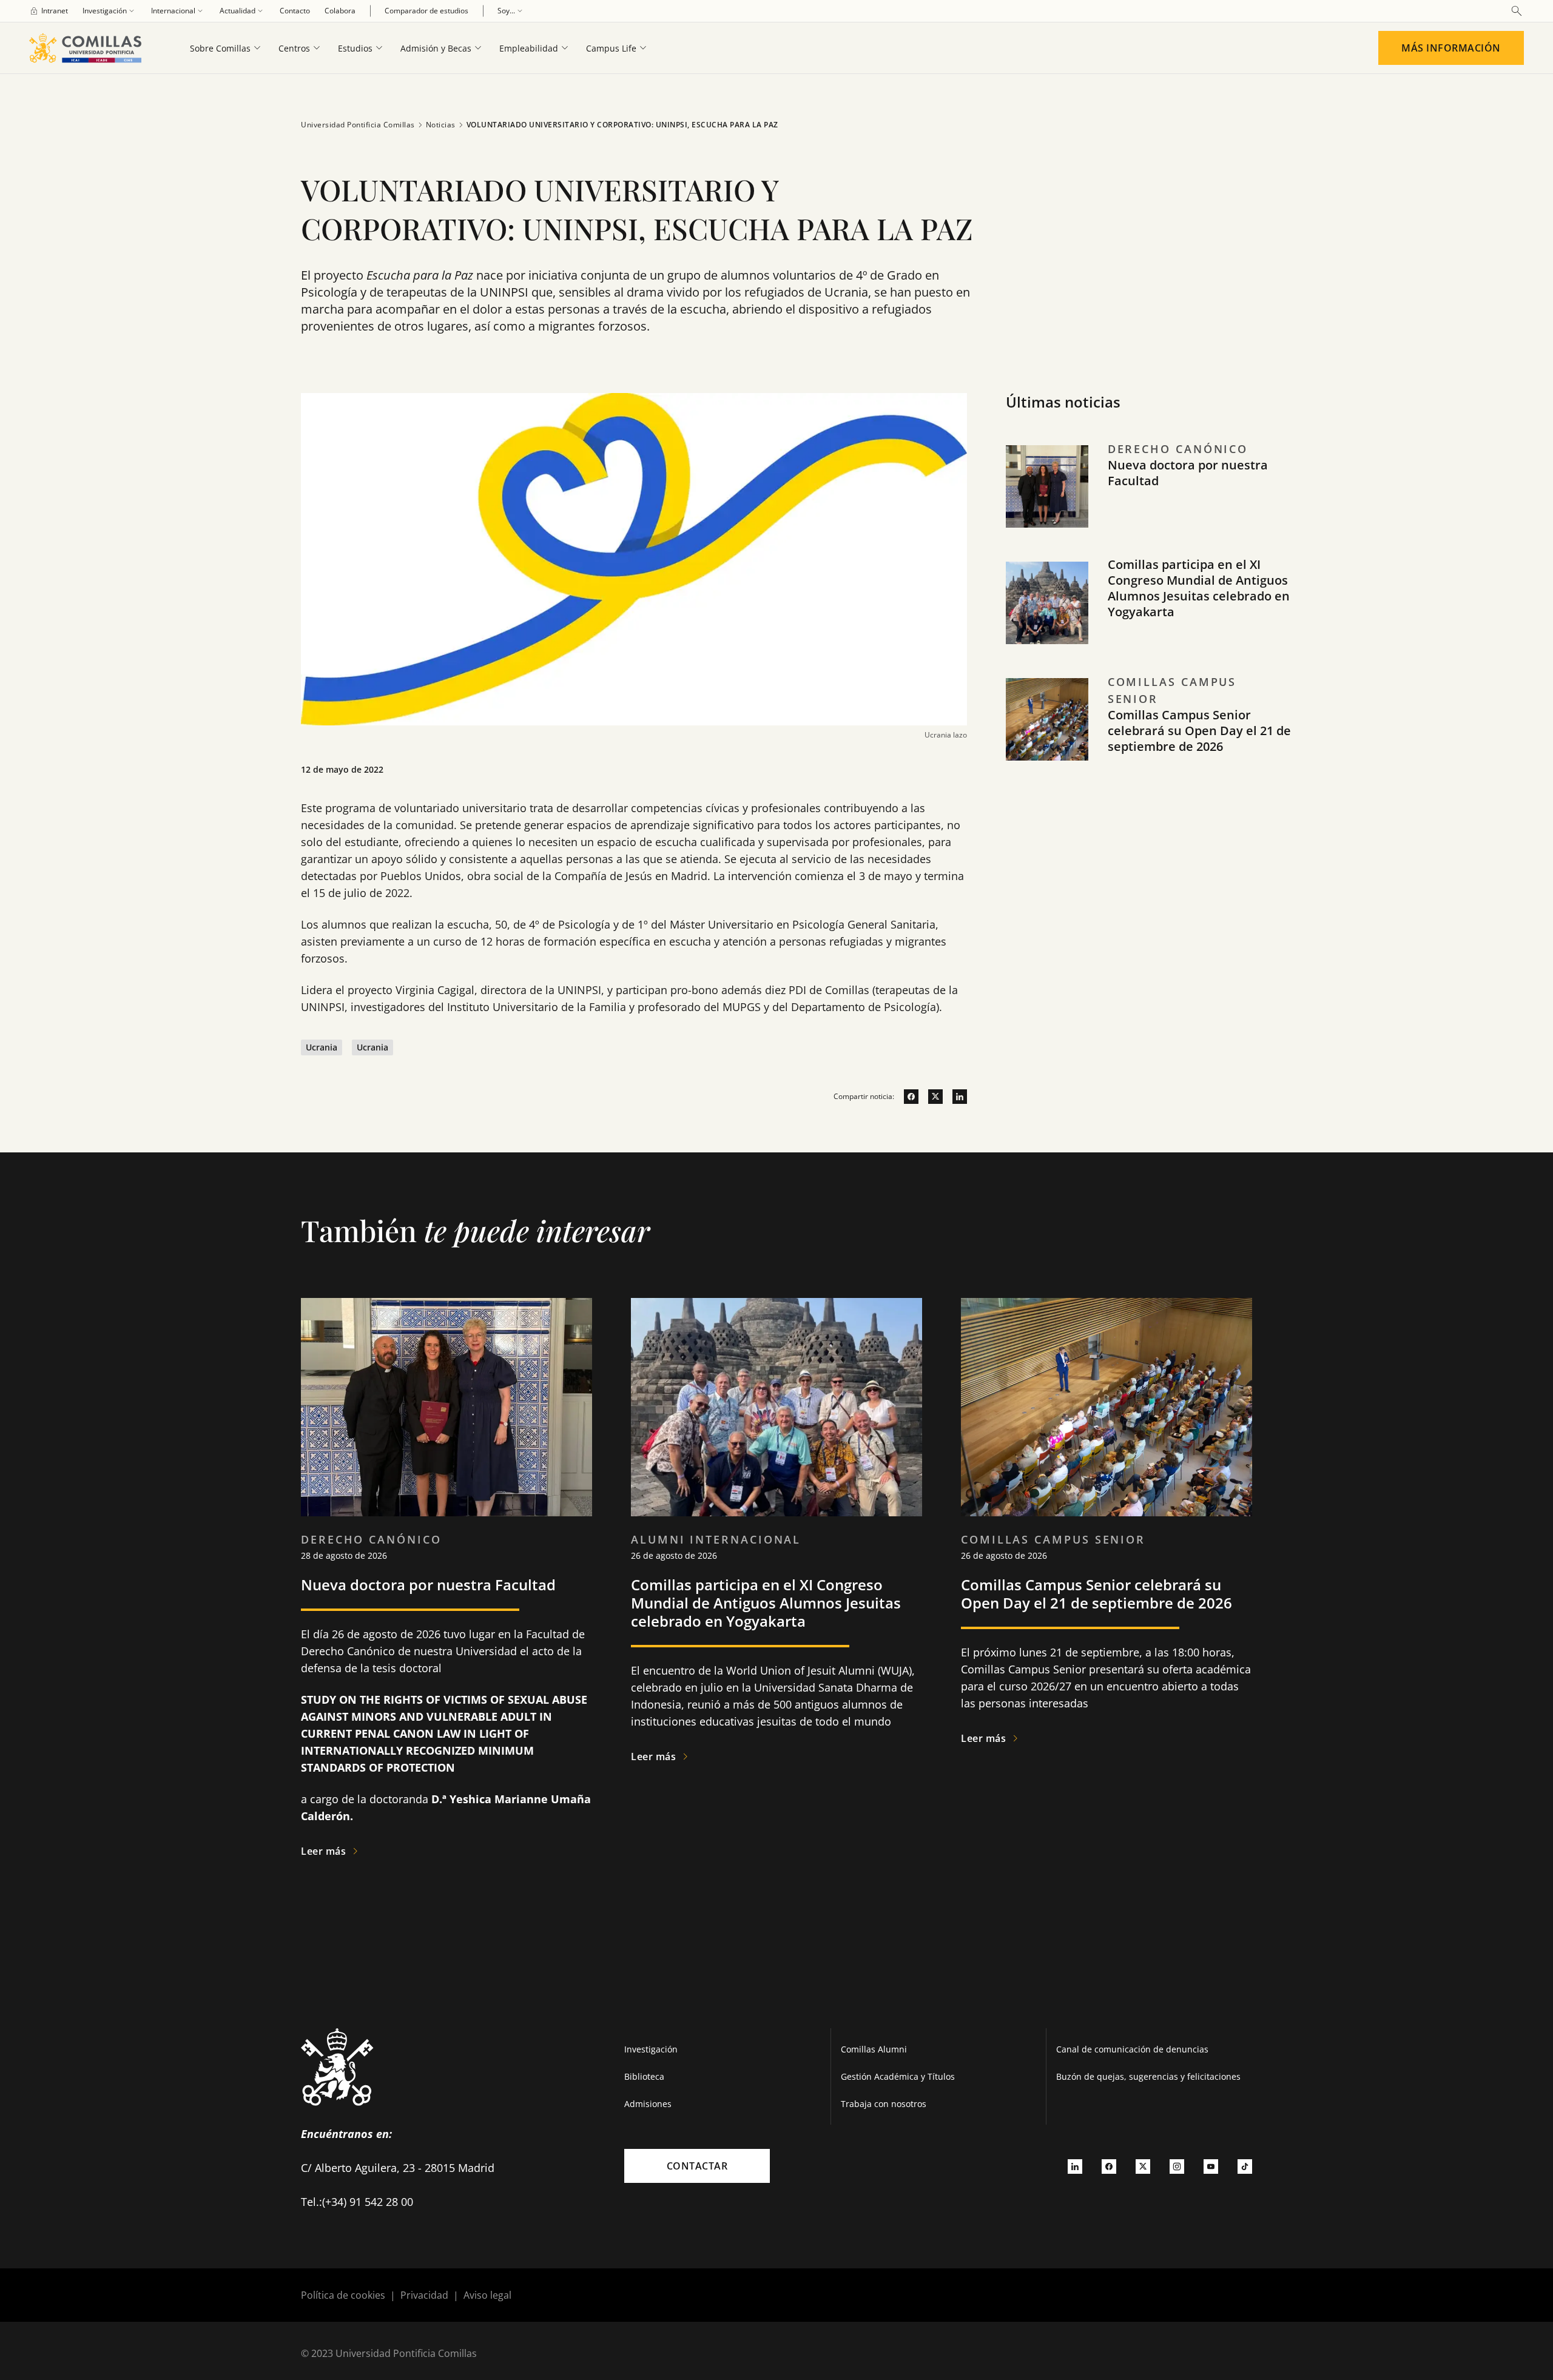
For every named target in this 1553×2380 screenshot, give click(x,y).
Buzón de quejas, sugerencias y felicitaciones (1148, 2076)
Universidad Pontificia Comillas (358, 125)
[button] (1148, 499)
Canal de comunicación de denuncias (1132, 2049)
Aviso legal (487, 2295)
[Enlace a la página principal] (90, 48)
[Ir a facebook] (906, 1097)
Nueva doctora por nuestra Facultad (1188, 473)
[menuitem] (49, 11)
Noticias (441, 125)
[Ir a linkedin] (955, 1097)
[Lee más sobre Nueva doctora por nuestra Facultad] (446, 1407)
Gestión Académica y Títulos (898, 2076)
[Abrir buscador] (1517, 11)
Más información (1451, 48)
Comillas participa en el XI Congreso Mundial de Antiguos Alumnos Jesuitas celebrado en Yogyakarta (1199, 588)
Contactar (697, 2166)
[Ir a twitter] (931, 1097)
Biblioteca (644, 2076)
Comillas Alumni (874, 2049)
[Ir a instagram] (1177, 2166)
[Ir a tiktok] (1245, 2166)
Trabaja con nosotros (884, 2104)
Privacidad (424, 2295)
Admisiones (648, 2104)
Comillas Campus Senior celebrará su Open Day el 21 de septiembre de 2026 (1199, 731)
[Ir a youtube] (1211, 2166)
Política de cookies (343, 2295)
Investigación (651, 2049)
